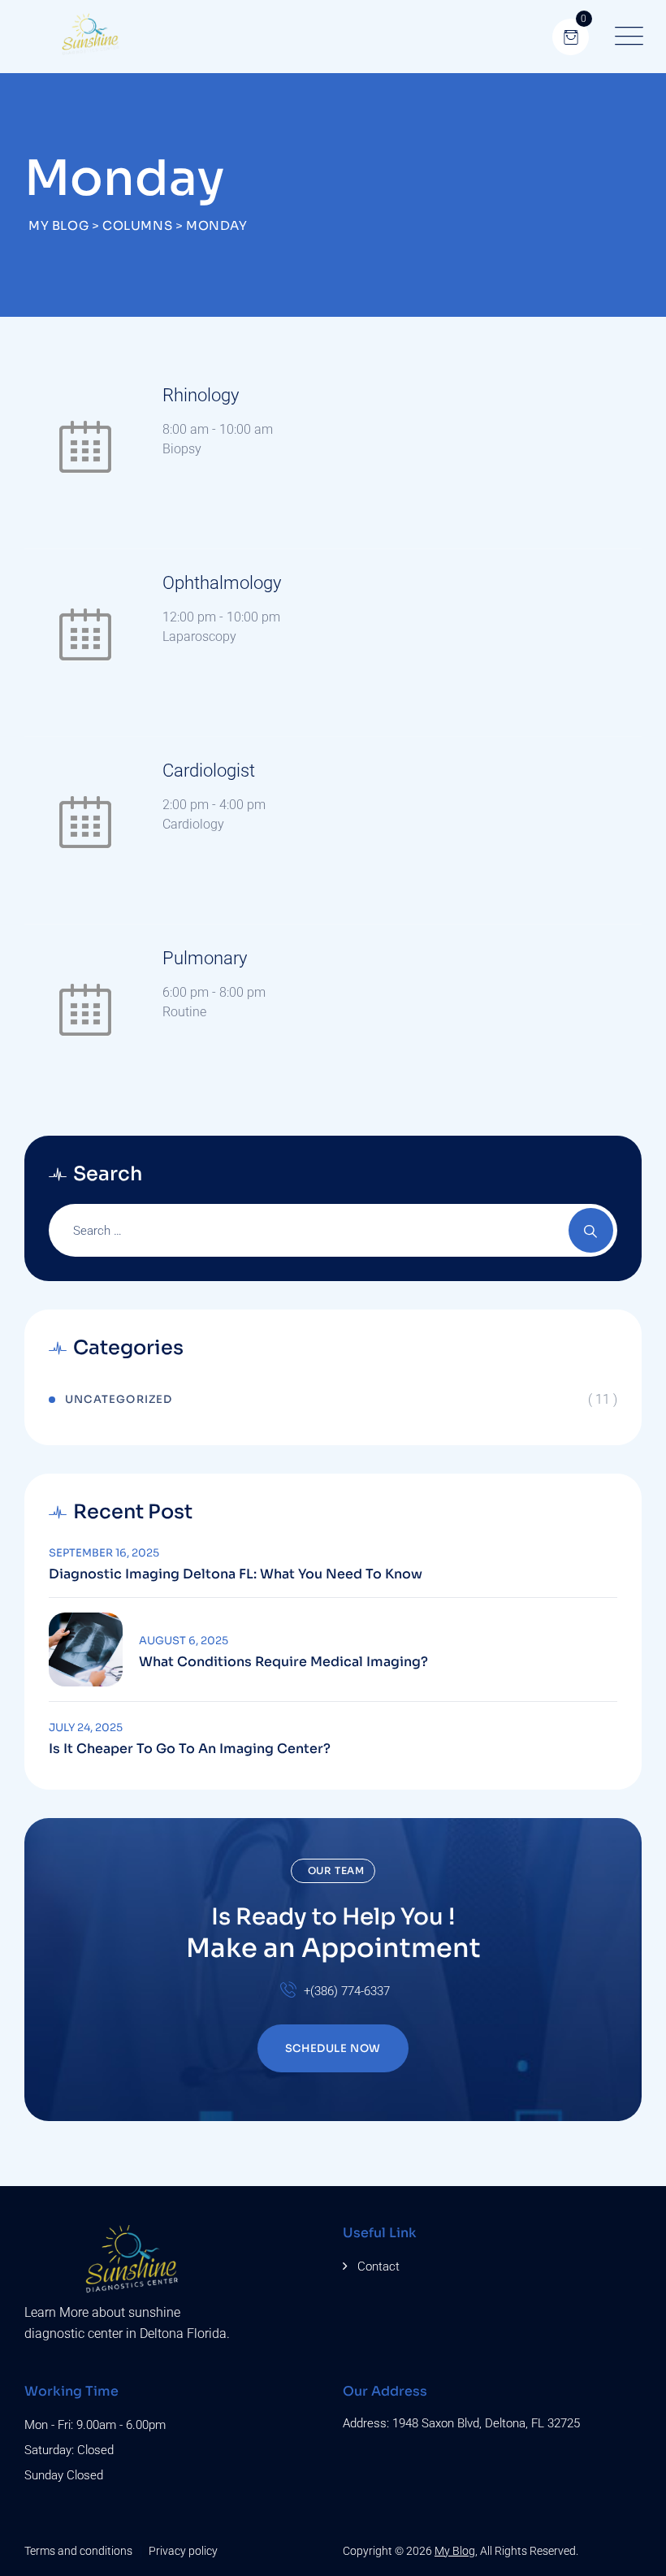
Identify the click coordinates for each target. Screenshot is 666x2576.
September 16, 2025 (104, 1553)
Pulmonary (205, 958)
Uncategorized (119, 1399)
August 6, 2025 (184, 1641)
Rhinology (201, 395)
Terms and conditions (78, 2551)
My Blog (455, 2551)
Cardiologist (209, 771)
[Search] (591, 1230)
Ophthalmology (222, 583)
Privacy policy (183, 2551)
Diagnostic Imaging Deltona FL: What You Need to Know (236, 1574)
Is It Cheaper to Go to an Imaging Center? (190, 1749)
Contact (378, 2266)
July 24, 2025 (86, 1727)
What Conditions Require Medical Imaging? (283, 1662)
